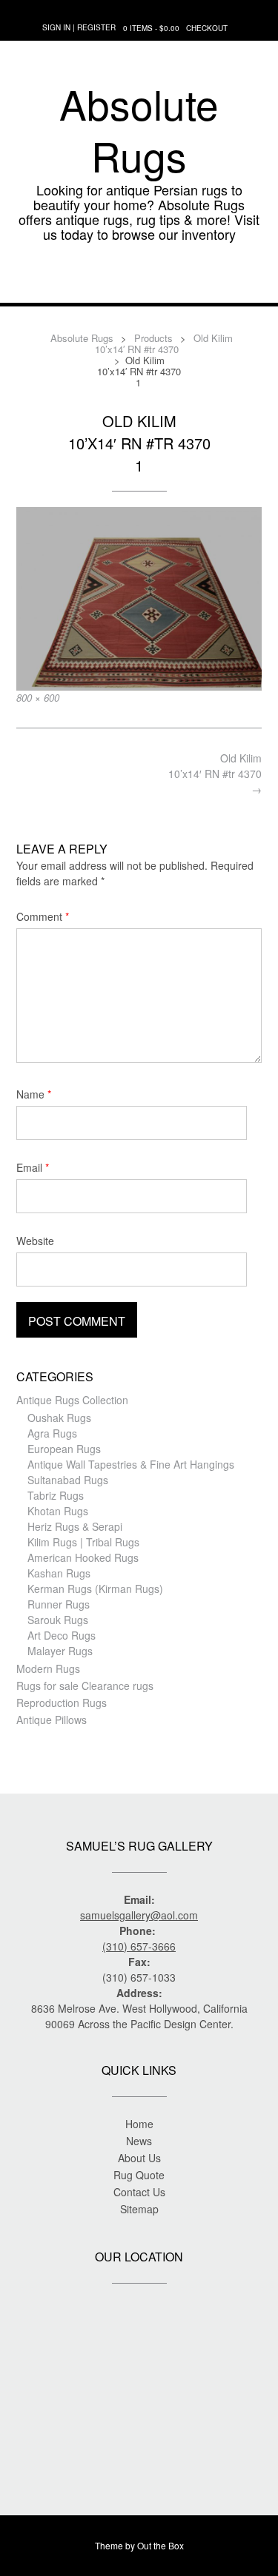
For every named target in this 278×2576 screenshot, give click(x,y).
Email (33, 1167)
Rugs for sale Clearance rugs (85, 1686)
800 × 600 (38, 698)
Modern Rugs (48, 1668)
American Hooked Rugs (83, 1557)
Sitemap (139, 2209)
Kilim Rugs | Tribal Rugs (83, 1542)
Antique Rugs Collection (72, 1400)
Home (139, 2124)
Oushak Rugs (59, 1418)
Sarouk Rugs (58, 1620)
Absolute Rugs (139, 130)
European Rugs (64, 1449)
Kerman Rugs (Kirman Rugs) (95, 1589)
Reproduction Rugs (62, 1703)
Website (35, 1241)
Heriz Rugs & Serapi (75, 1526)
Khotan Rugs (58, 1511)
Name (34, 1094)
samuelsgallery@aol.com (139, 1915)
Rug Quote (139, 2175)
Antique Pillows (52, 1720)
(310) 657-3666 (139, 1946)
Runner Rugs (59, 1604)
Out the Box (160, 2545)
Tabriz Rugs (56, 1495)
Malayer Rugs (60, 1651)
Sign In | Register (79, 27)
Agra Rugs (52, 1433)
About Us (139, 2158)
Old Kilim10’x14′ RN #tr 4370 (215, 774)
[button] (139, 281)
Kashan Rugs (59, 1573)
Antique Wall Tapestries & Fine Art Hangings (131, 1464)
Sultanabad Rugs (68, 1480)
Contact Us (139, 2192)
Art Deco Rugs (62, 1635)
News (139, 2141)
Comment (43, 916)
